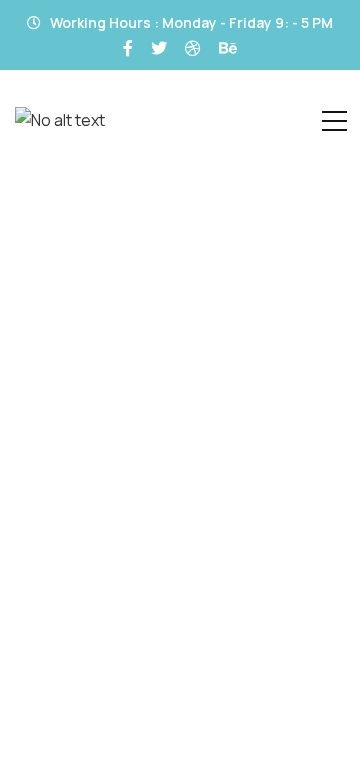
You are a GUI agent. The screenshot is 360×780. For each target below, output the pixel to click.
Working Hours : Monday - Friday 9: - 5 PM (190, 22)
